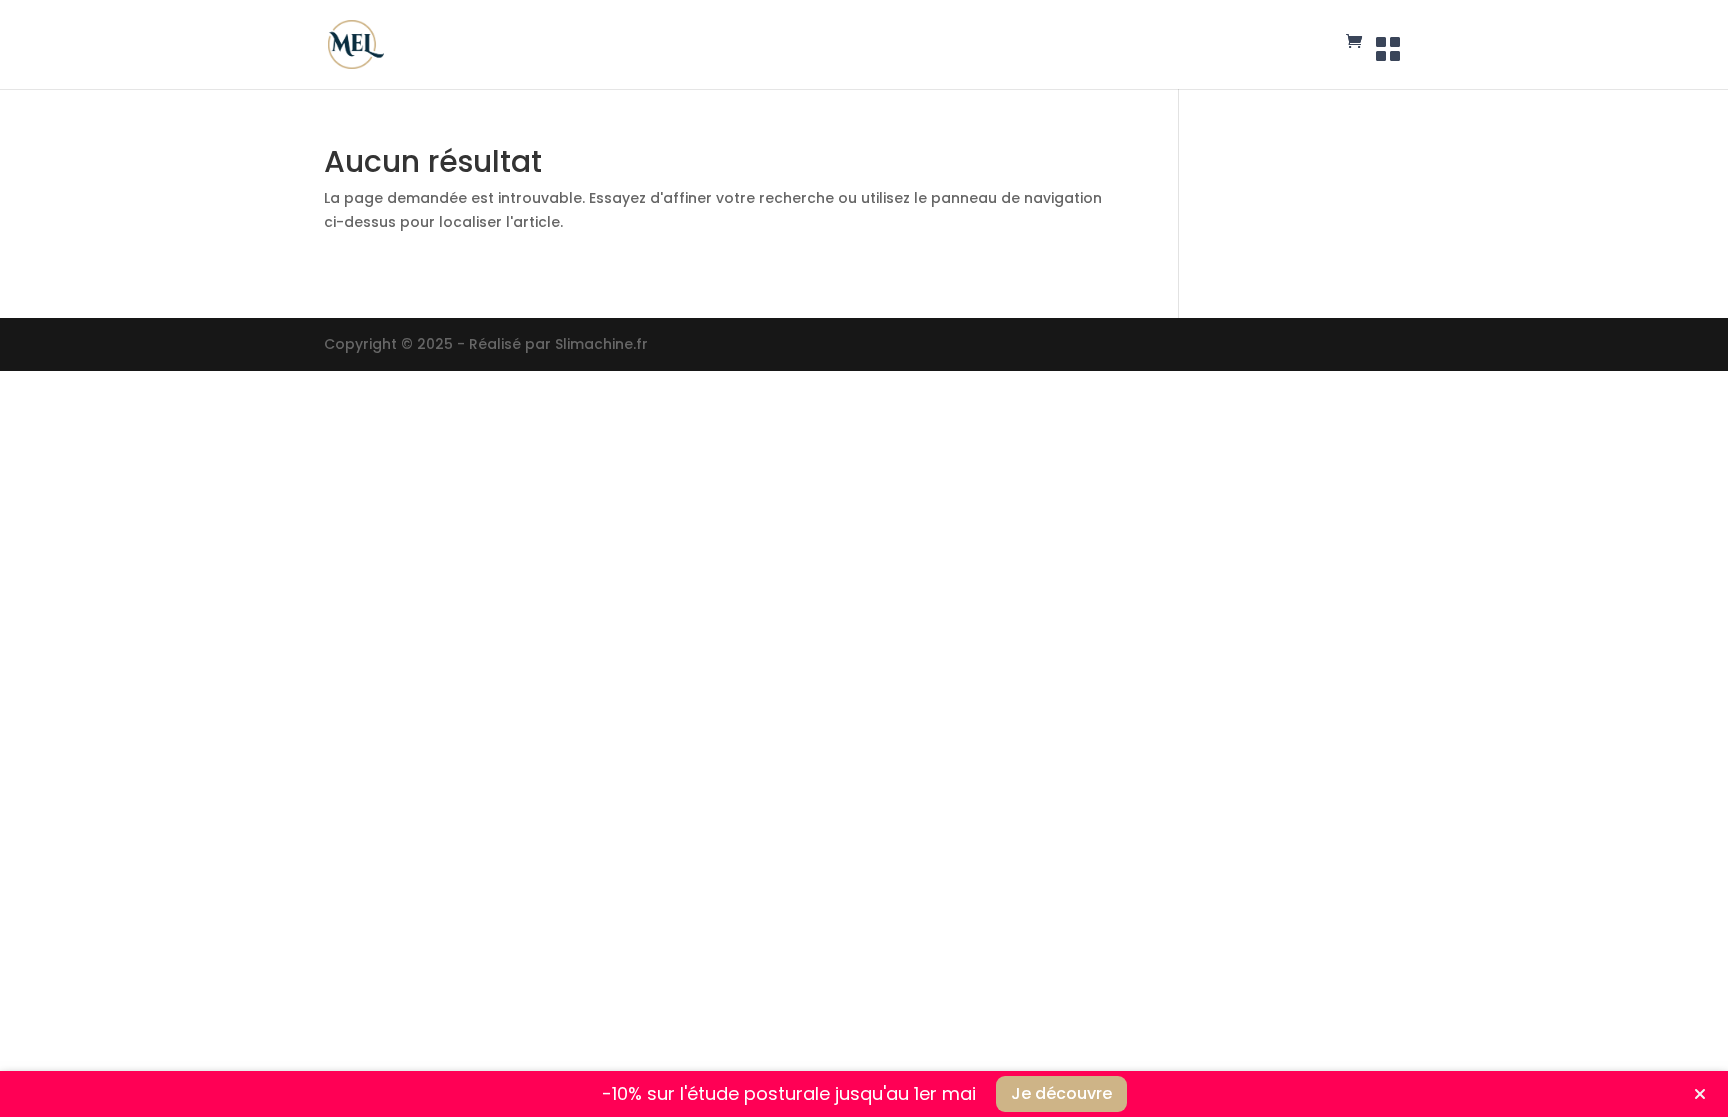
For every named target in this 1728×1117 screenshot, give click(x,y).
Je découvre (1061, 1093)
